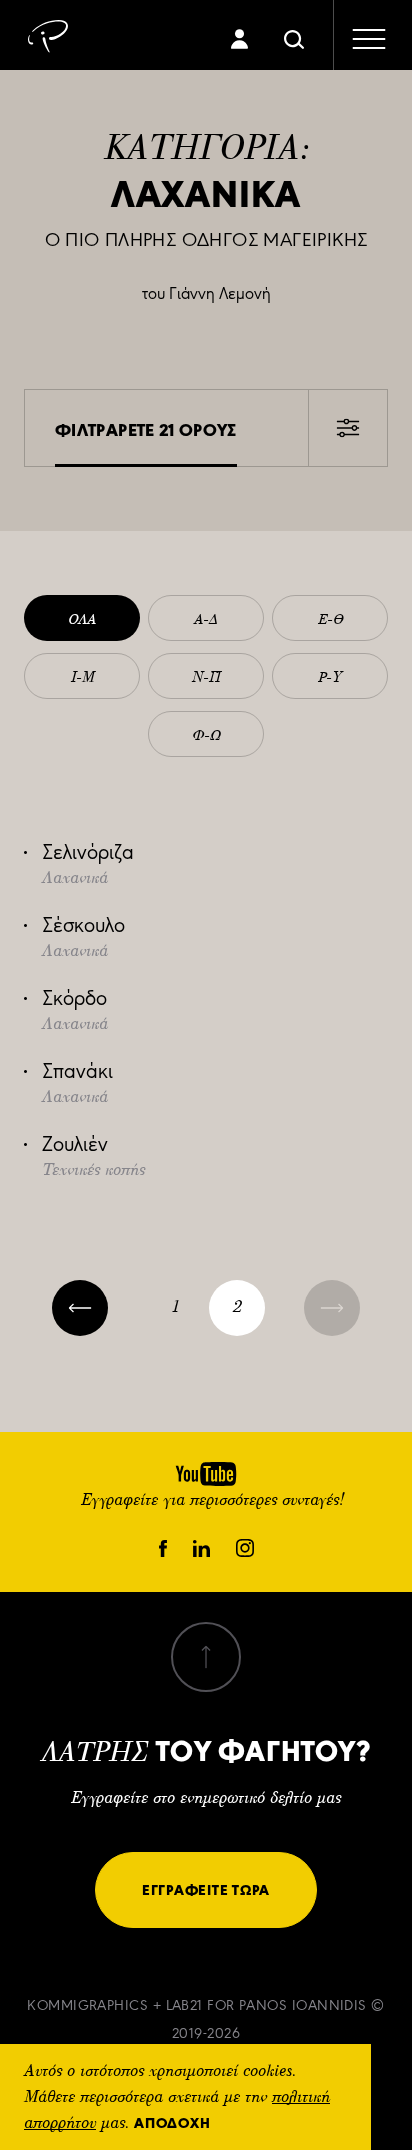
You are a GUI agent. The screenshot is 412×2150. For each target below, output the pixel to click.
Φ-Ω (206, 736)
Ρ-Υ (330, 678)
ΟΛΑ (82, 620)
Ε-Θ (330, 620)
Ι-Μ (82, 678)
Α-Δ (206, 620)
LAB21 (184, 2005)
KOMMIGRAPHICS (87, 2005)
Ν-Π (206, 678)
